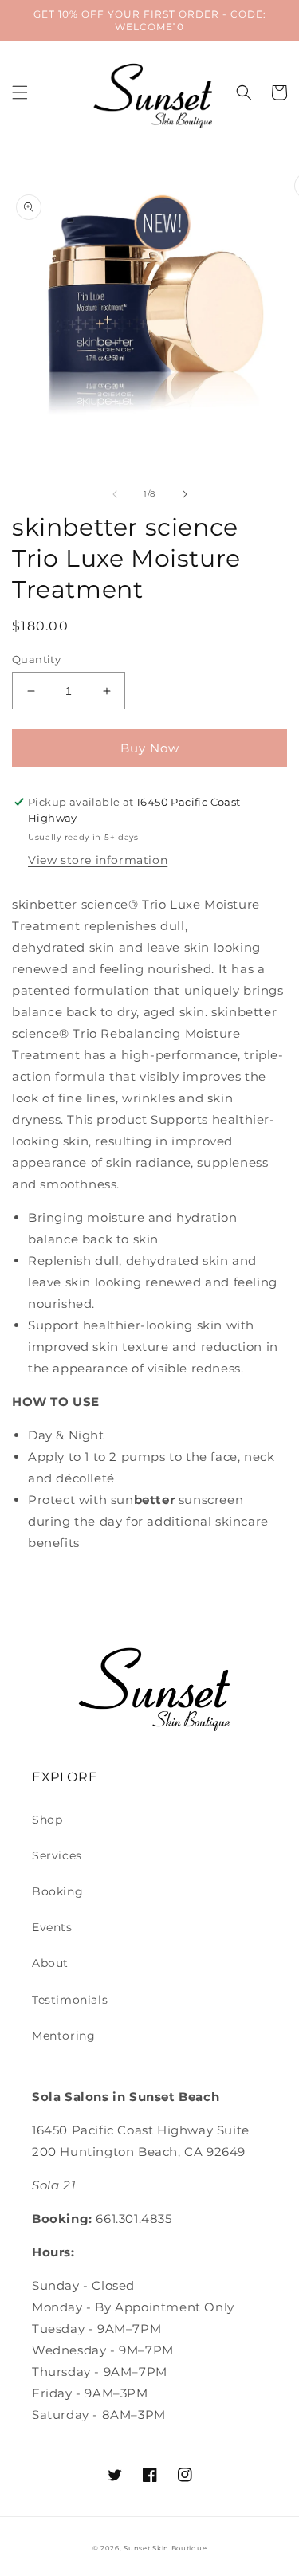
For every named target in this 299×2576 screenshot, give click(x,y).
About (50, 1963)
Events (52, 1927)
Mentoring (63, 2036)
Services (57, 1855)
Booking (57, 1891)
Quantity (36, 659)
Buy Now (150, 748)
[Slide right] (185, 494)
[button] (20, 92)
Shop (47, 1820)
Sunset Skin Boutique (165, 2548)
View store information (98, 860)
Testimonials (70, 2000)
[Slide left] (115, 494)
